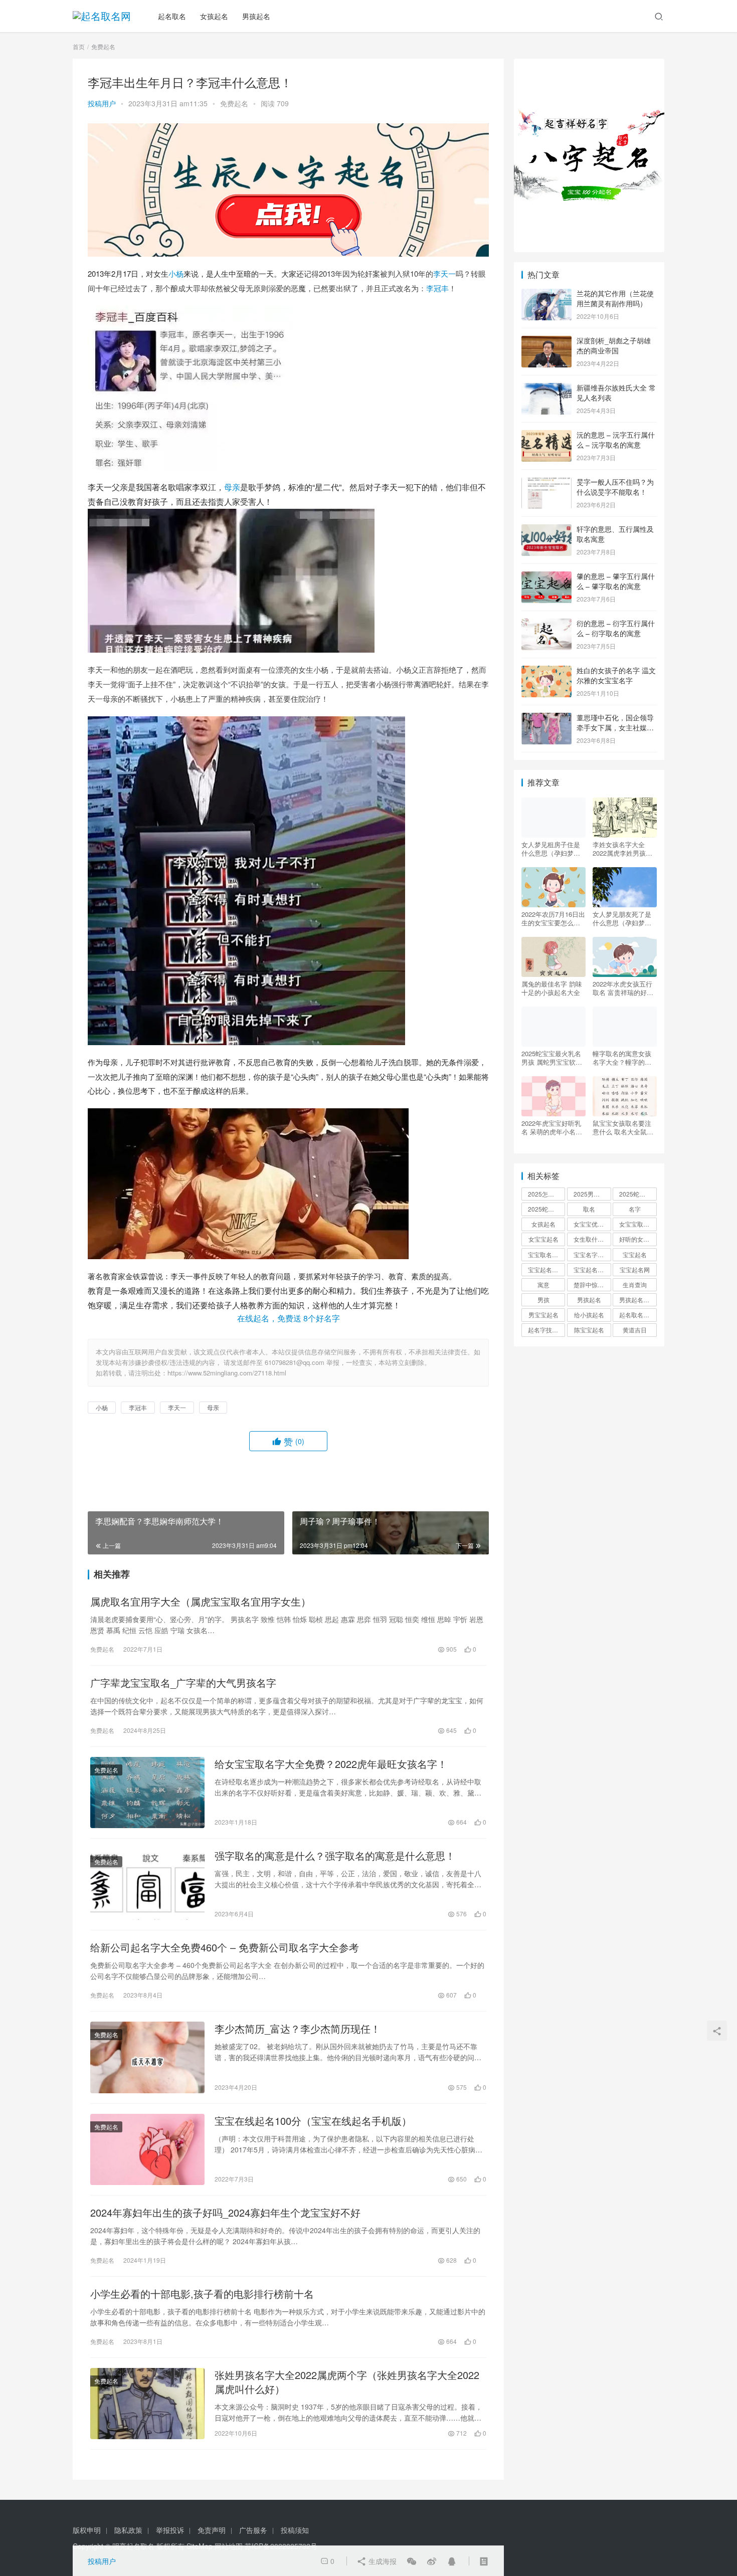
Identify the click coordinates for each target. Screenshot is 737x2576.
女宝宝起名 (543, 1239)
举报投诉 (170, 2530)
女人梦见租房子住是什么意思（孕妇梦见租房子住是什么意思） (551, 849)
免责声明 (212, 2530)
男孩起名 (256, 16)
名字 (635, 1209)
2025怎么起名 (546, 1194)
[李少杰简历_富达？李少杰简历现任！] (147, 2057)
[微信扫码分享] (412, 2561)
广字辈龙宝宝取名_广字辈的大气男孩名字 (183, 1683)
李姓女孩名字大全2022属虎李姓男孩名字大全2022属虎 (622, 849)
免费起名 (234, 103)
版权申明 (87, 2530)
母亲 (232, 487)
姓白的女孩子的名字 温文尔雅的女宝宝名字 (616, 675)
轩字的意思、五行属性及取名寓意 (615, 534)
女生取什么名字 (592, 1239)
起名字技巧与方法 (546, 1330)
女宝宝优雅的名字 (592, 1224)
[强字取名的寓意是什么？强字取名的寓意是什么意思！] (147, 1884)
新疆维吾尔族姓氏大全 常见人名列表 (616, 392)
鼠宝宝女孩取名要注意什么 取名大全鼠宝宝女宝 (623, 1127)
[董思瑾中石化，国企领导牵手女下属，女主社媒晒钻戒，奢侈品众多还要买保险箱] (546, 718)
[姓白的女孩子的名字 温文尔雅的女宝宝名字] (546, 671)
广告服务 (253, 2530)
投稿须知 (295, 2530)
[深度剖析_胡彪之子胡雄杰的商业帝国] (546, 341)
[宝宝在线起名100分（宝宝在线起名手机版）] (147, 2149)
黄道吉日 (635, 1330)
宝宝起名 (635, 1254)
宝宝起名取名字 (546, 1269)
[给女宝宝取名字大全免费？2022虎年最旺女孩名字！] (147, 1793)
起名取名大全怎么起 (638, 1315)
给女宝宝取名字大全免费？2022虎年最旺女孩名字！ (331, 1764)
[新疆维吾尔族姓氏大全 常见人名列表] (546, 388)
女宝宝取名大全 (638, 1224)
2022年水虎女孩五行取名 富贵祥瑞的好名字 (623, 988)
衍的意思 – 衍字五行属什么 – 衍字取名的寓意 (616, 628)
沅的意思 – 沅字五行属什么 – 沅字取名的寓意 (616, 440)
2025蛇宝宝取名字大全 (546, 1209)
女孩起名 (214, 16)
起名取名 (172, 16)
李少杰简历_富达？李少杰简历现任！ (298, 2029)
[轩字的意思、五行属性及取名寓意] (546, 530)
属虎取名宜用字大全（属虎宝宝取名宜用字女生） (201, 1602)
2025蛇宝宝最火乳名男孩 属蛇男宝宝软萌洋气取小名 (552, 1058)
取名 (589, 1209)
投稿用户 (102, 103)
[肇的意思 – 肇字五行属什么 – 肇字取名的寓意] (546, 577)
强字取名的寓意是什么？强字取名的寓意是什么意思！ (335, 1856)
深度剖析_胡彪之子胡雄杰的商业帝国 (614, 345)
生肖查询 (635, 1284)
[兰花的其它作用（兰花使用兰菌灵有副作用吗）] (546, 294)
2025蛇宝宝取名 (638, 1194)
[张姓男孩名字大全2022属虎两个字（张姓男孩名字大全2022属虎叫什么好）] (147, 2404)
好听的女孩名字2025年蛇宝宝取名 (638, 1239)
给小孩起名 (589, 1315)
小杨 (176, 273)
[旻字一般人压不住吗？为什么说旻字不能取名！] (546, 483)
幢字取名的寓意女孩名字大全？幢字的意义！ (622, 1058)
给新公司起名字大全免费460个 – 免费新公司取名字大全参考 (225, 1947)
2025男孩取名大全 (592, 1194)
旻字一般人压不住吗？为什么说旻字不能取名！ (615, 487)
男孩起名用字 (637, 1300)
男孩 (543, 1300)
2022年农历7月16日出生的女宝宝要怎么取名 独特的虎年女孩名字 (553, 918)
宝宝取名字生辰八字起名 (546, 1254)
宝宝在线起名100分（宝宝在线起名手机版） (313, 2121)
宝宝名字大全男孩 (592, 1254)
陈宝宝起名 (589, 1330)
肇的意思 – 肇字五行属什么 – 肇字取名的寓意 (616, 581)
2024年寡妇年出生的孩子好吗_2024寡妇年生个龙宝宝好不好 (225, 2213)
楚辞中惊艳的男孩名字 (592, 1284)
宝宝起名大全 (592, 1269)
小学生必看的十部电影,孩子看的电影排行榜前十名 (202, 2294)
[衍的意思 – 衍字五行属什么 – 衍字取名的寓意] (546, 624)
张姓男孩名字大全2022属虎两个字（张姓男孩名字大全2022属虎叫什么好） (347, 2382)
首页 (79, 46)
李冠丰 (437, 288)
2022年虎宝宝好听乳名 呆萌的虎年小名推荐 (552, 1127)
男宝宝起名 (543, 1315)
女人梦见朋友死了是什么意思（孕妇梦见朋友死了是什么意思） (622, 918)
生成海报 (382, 2561)
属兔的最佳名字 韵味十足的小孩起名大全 (552, 988)
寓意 (543, 1284)
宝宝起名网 (635, 1269)
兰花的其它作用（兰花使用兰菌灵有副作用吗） (615, 298)
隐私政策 (128, 2530)
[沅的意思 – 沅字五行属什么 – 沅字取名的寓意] (546, 436)
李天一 (444, 273)
